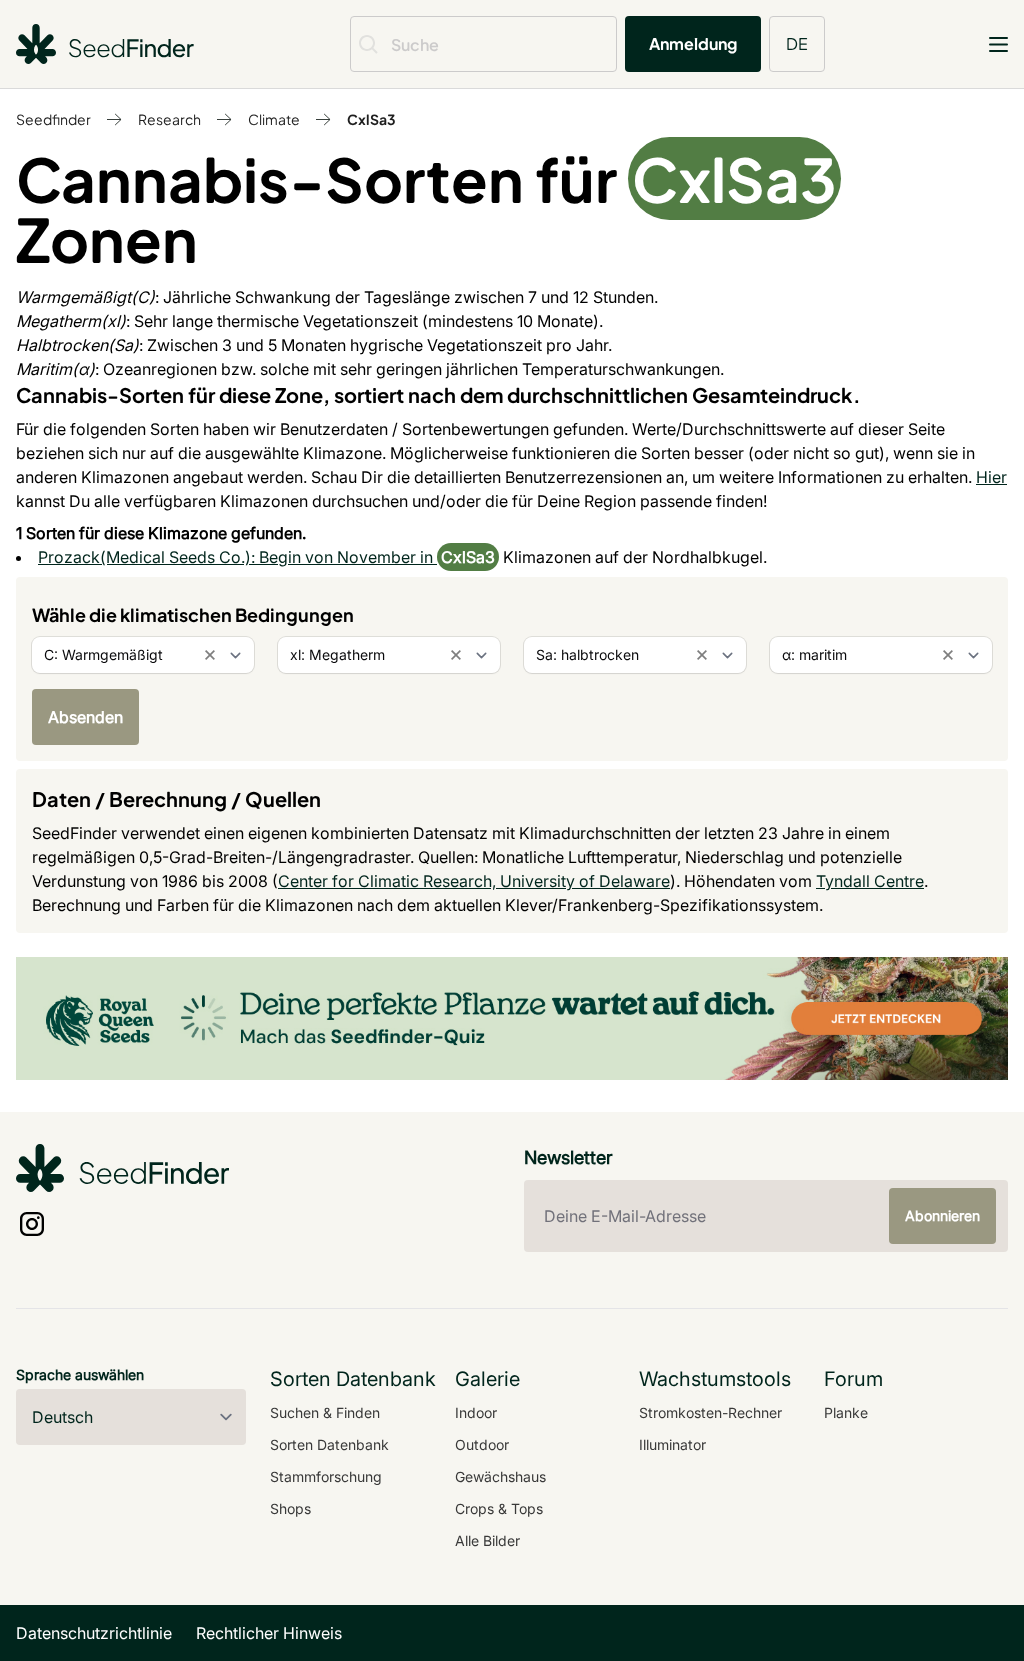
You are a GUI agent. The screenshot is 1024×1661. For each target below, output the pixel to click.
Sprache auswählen (80, 1374)
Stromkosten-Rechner (710, 1412)
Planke (846, 1412)
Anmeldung (693, 43)
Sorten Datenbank (329, 1444)
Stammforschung (326, 1476)
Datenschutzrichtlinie (94, 1633)
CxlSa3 (371, 119)
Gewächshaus (500, 1476)
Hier (991, 477)
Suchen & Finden (325, 1412)
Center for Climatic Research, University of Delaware (474, 881)
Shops (290, 1508)
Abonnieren (942, 1215)
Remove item (210, 655)
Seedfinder (53, 119)
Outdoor (482, 1444)
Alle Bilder (487, 1540)
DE (797, 43)
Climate (274, 119)
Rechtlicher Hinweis (269, 1633)
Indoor (476, 1412)
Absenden (85, 717)
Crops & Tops (499, 1508)
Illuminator (672, 1444)
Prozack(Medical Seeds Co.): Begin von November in (237, 557)
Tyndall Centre (870, 881)
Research (169, 119)
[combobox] (143, 655)
